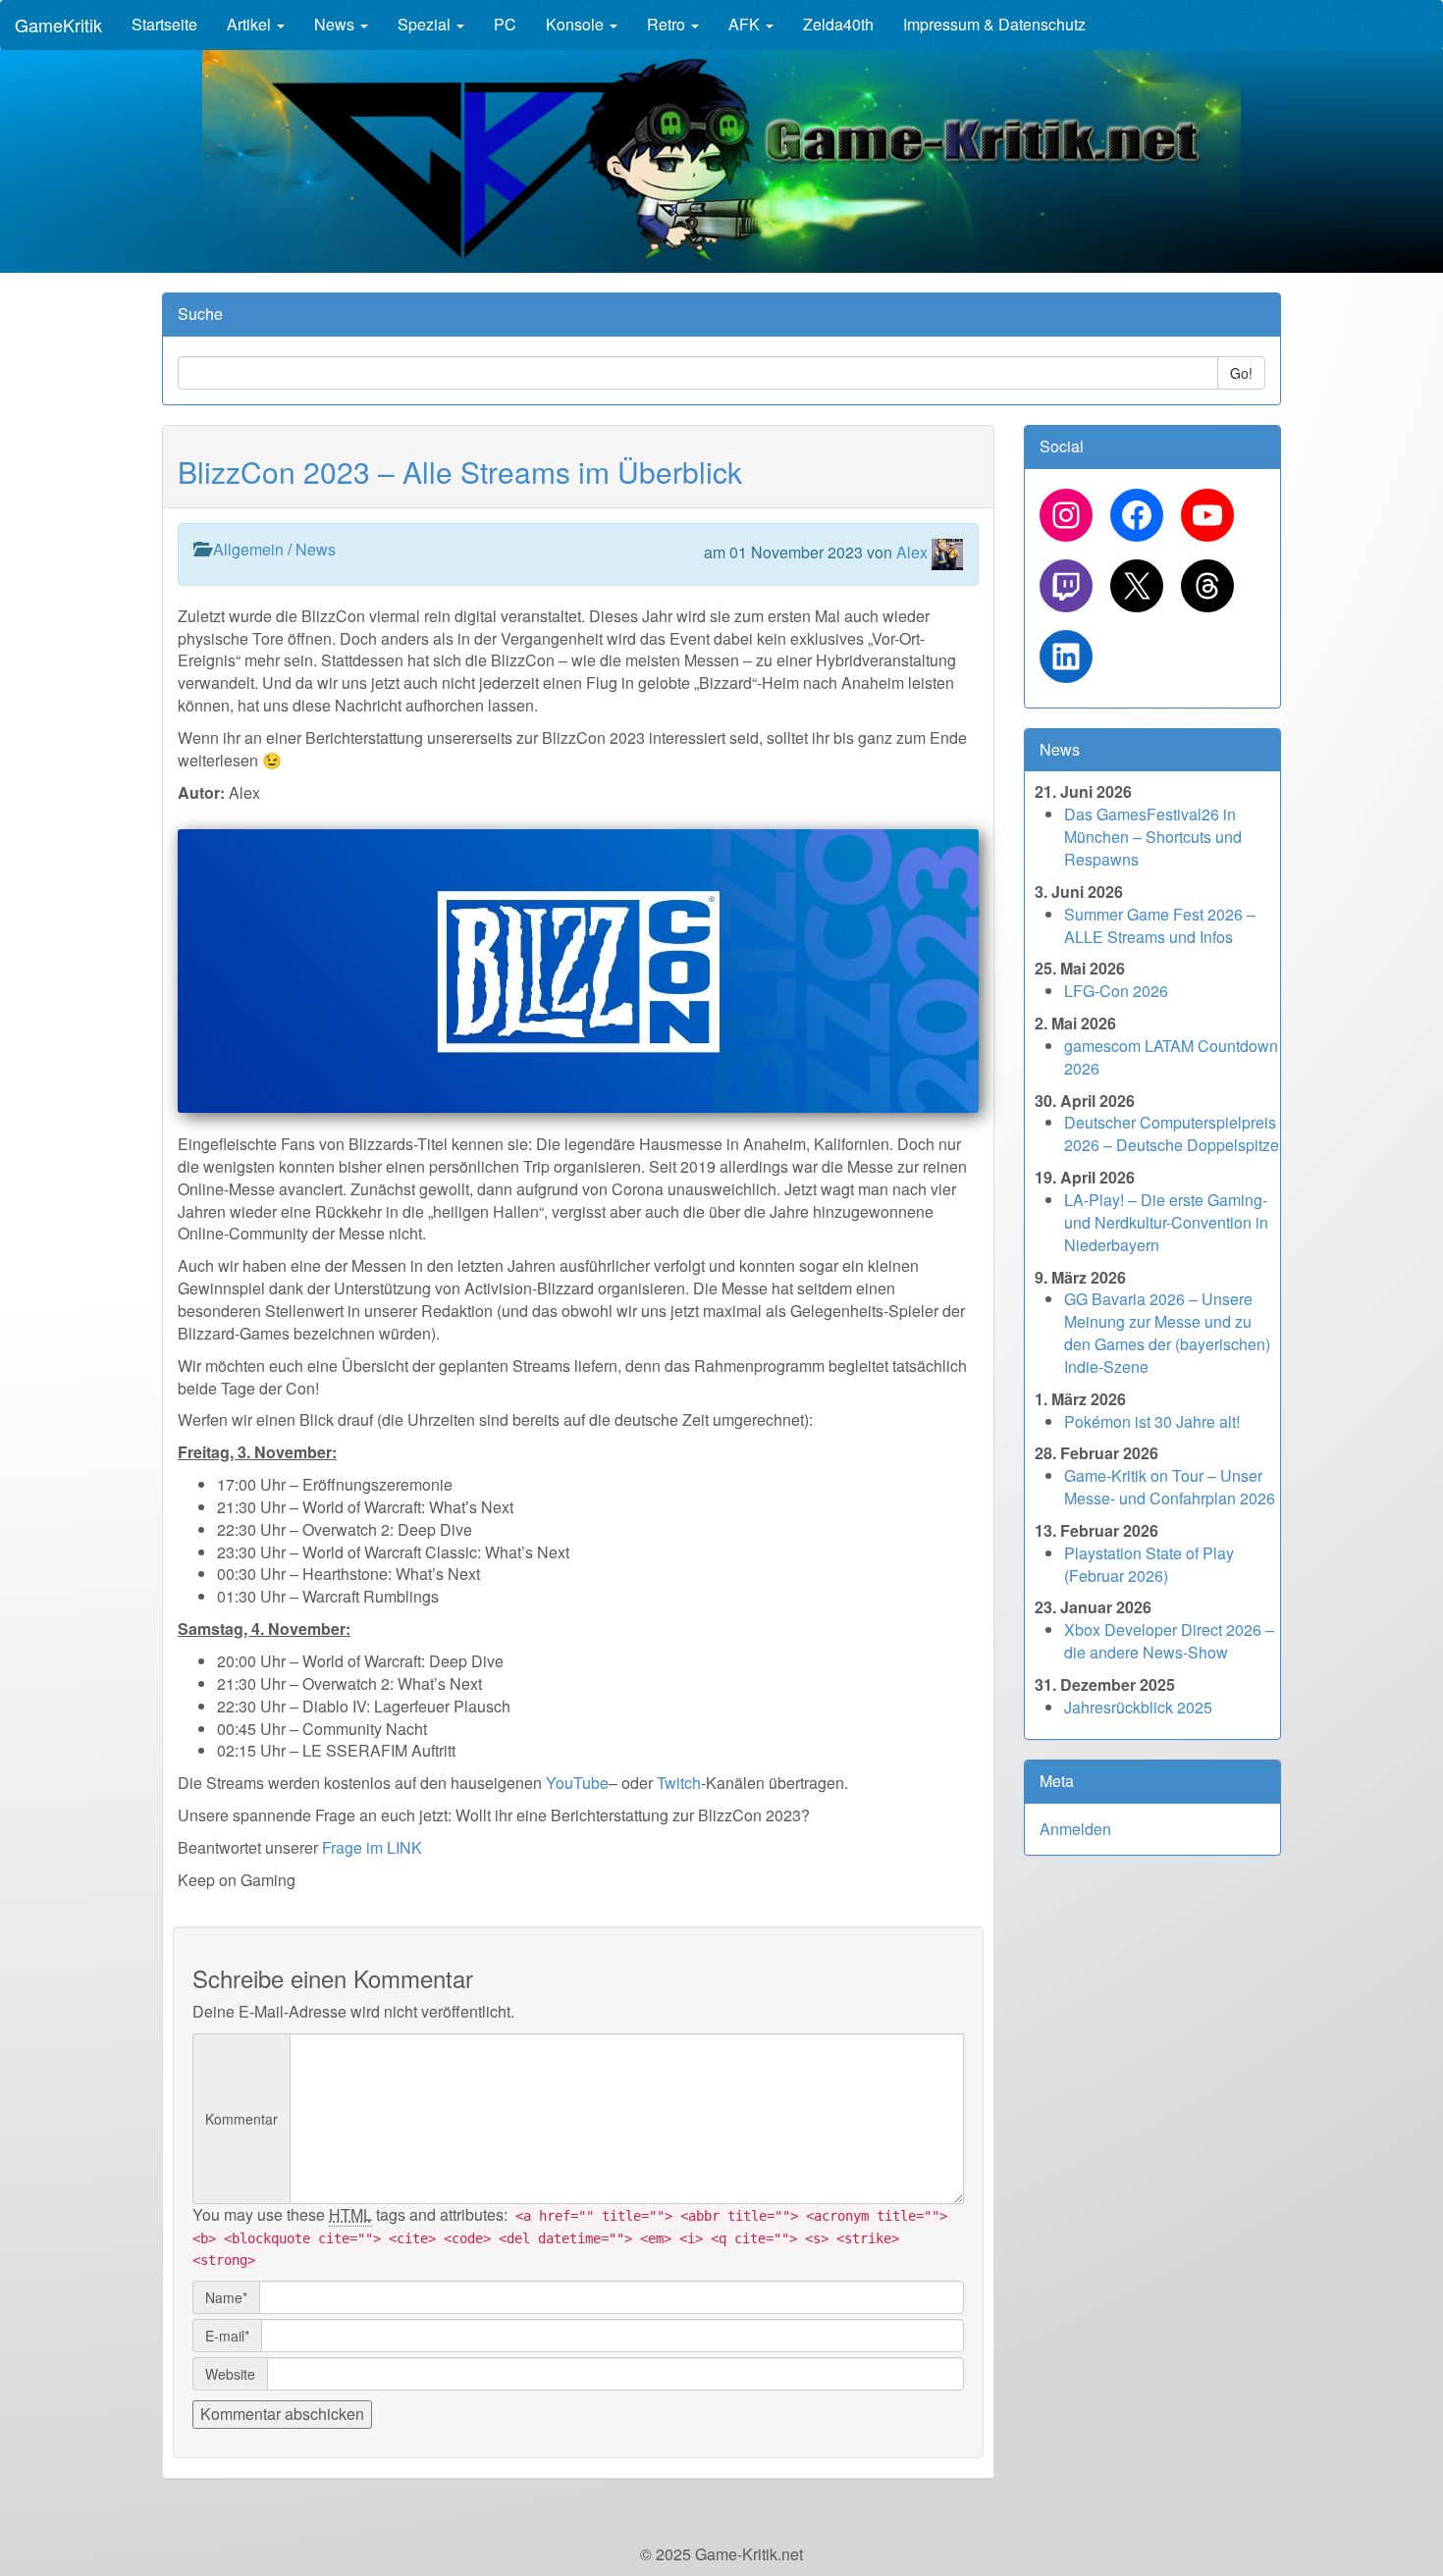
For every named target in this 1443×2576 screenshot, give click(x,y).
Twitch (679, 1783)
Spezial (426, 24)
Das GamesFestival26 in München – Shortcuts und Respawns (1153, 837)
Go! (1241, 373)
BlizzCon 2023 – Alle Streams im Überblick (460, 472)
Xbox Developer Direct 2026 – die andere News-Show (1169, 1641)
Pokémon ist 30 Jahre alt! (1152, 1421)
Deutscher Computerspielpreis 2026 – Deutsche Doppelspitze (1172, 1133)
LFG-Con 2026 (1116, 991)
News (336, 24)
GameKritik (58, 25)
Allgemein (248, 549)
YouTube (577, 1783)
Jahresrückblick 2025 (1138, 1707)
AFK (746, 24)
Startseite (164, 24)
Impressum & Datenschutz (994, 24)
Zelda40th (838, 24)
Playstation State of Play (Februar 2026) (1149, 1564)
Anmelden (1075, 1829)
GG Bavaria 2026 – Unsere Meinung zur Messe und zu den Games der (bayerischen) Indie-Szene (1167, 1333)
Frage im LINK (372, 1847)
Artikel (251, 24)
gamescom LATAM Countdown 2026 (1171, 1057)
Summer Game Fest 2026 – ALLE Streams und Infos (1160, 925)
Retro (668, 24)
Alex (912, 552)
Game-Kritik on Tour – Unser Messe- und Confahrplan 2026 (1170, 1487)
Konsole (577, 24)
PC (505, 24)
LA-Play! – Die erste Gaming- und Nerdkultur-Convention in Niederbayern (1166, 1222)
